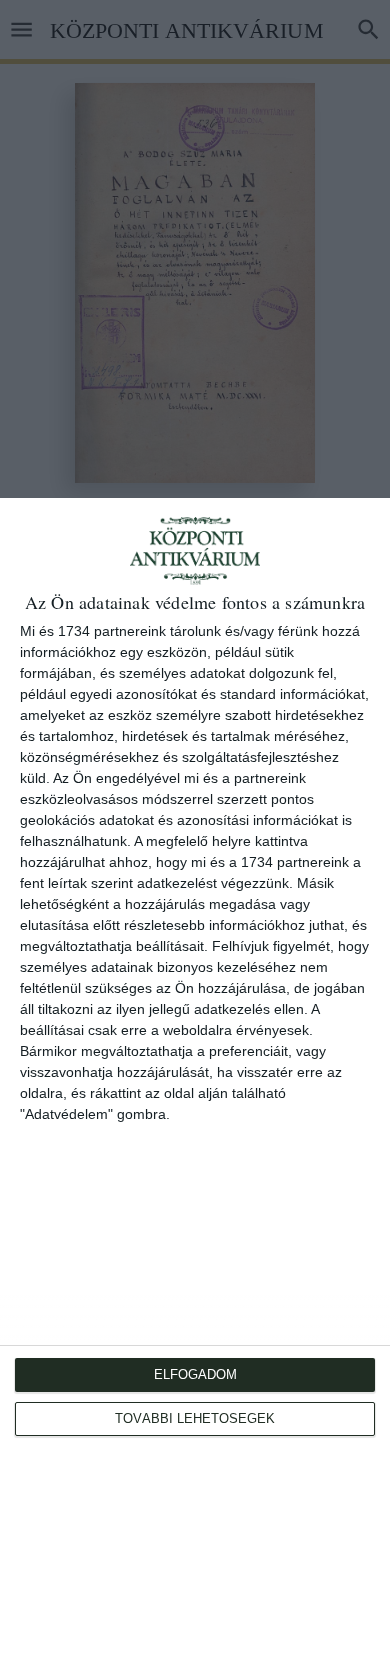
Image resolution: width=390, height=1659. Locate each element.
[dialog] (195, 1078)
